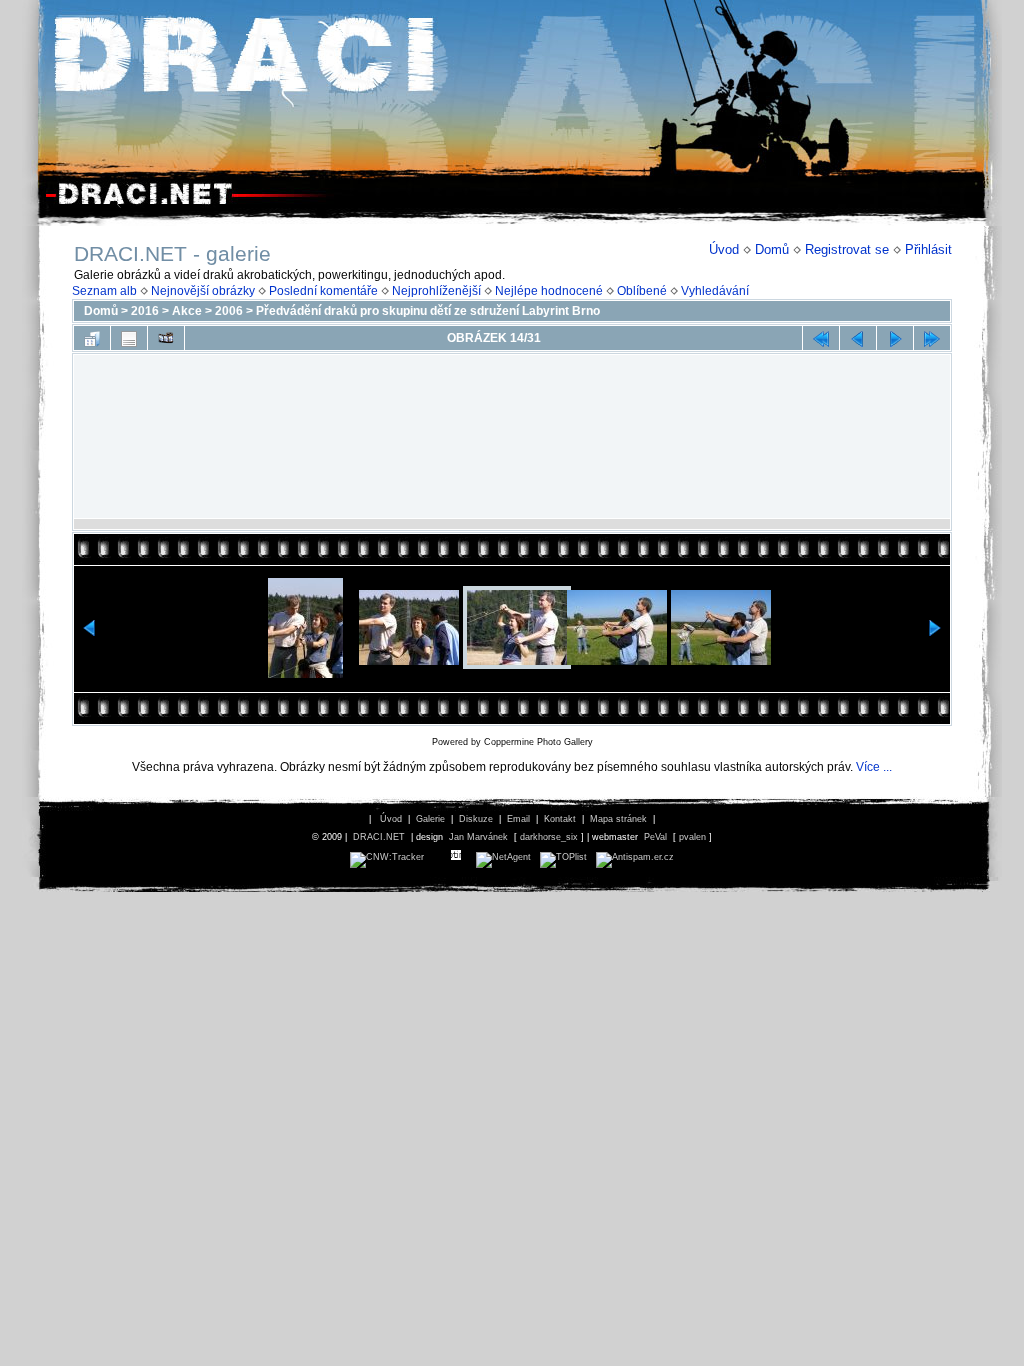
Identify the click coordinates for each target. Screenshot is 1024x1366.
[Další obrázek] (895, 338)
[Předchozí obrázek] (858, 338)
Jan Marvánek (478, 837)
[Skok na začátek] (821, 338)
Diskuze (476, 819)
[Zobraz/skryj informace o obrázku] (129, 338)
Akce (187, 311)
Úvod (724, 249)
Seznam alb (104, 291)
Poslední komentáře (323, 291)
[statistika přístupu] (387, 857)
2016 (145, 311)
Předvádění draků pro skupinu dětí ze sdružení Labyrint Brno (428, 311)
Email (518, 819)
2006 (229, 311)
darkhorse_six (549, 837)
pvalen (692, 837)
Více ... (874, 767)
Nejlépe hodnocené (549, 291)
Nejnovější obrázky (203, 291)
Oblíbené (642, 291)
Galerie (430, 819)
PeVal (655, 837)
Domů (772, 249)
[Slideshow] (166, 338)
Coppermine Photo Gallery (538, 742)
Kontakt (560, 819)
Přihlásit (928, 249)
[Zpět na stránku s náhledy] (92, 338)
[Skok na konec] (932, 338)
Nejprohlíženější (436, 291)
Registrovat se (847, 249)
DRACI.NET (379, 837)
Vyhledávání (715, 291)
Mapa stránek (618, 819)
